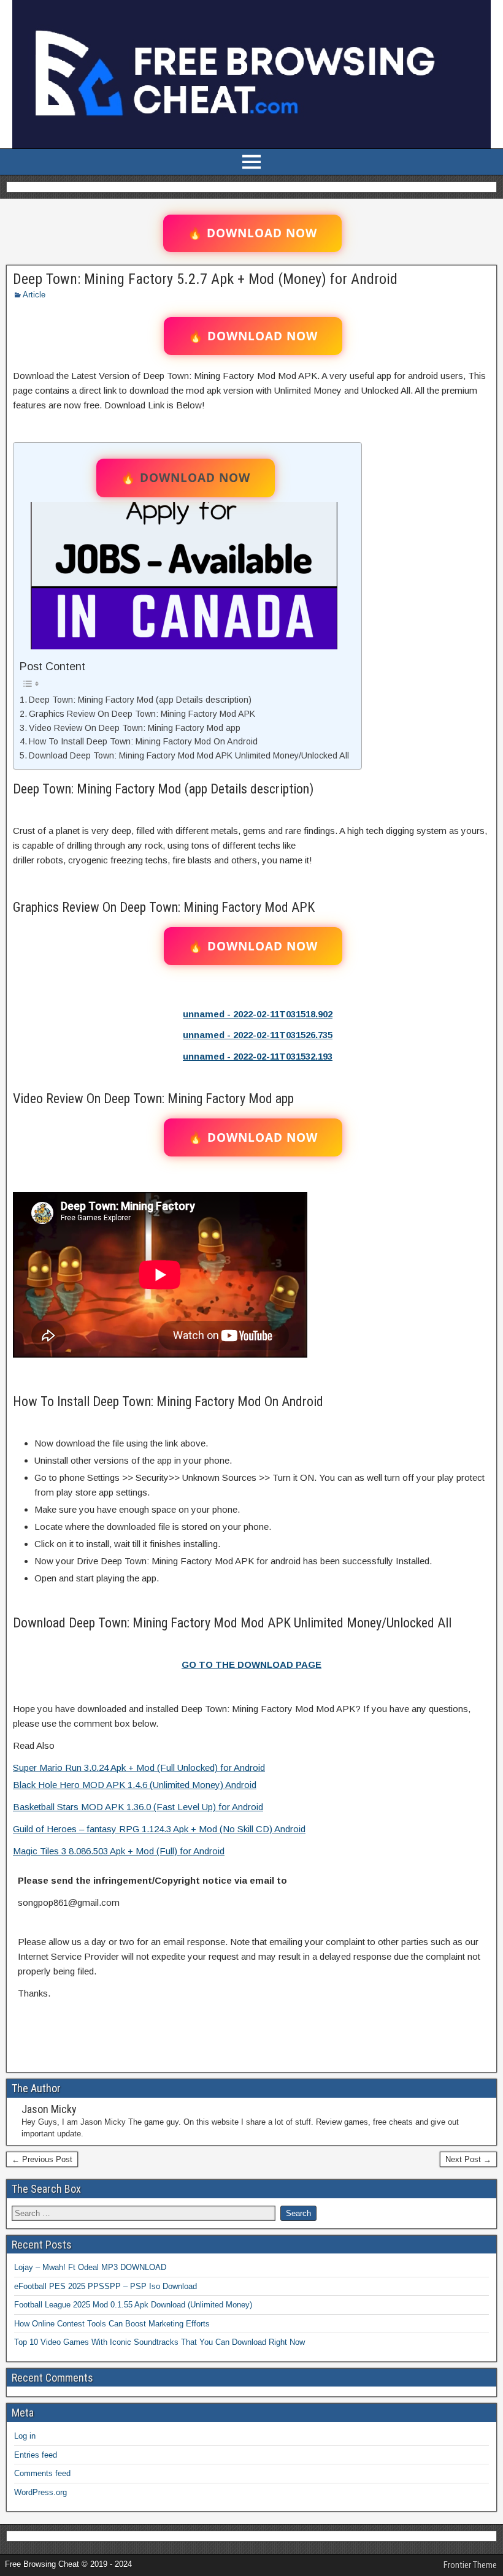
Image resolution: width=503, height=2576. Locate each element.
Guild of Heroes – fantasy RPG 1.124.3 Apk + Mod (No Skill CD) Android (159, 1829)
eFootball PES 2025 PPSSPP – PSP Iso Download (106, 2286)
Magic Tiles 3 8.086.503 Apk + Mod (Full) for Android (119, 1851)
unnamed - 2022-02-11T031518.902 (258, 1014)
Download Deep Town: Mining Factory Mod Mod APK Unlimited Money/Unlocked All (189, 755)
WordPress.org (40, 2492)
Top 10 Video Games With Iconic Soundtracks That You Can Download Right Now (159, 2342)
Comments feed (42, 2473)
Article (34, 295)
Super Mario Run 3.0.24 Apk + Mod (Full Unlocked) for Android (139, 1768)
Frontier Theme (470, 2565)
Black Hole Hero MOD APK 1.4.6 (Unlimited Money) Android (135, 1785)
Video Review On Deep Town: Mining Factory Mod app (135, 728)
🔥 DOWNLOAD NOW (252, 233)
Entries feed (36, 2455)
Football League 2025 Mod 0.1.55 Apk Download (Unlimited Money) (133, 2305)
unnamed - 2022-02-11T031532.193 (258, 1056)
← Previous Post (42, 2159)
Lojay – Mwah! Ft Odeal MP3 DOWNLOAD (90, 2267)
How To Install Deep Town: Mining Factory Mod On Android (143, 741)
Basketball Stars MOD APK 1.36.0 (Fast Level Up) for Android (138, 1807)
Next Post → (468, 2159)
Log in (25, 2436)
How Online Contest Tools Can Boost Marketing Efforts (112, 2324)
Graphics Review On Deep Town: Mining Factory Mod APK (142, 714)
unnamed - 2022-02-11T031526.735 (258, 1035)
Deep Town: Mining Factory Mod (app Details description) (140, 700)
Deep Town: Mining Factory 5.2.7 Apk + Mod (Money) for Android (205, 279)
